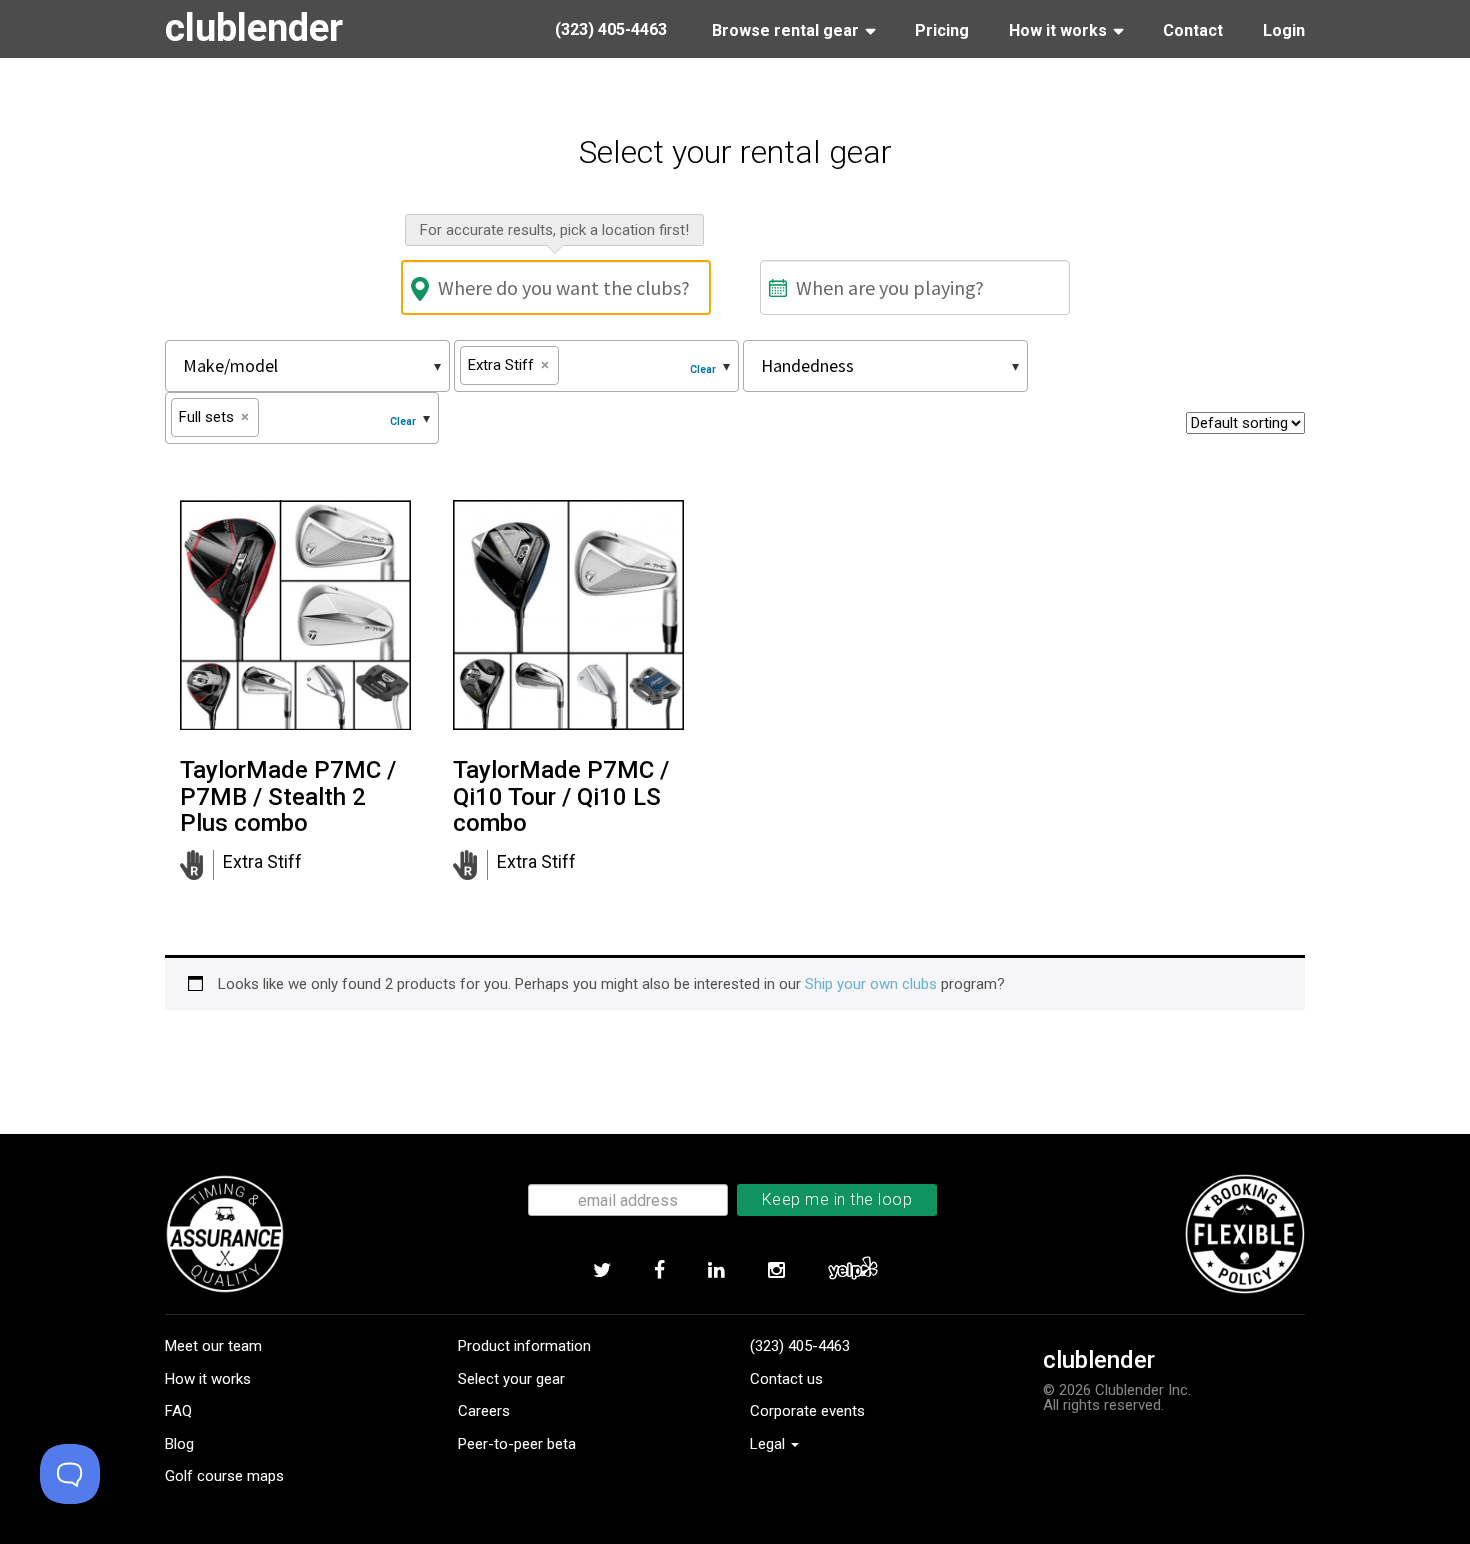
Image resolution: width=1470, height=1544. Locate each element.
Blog (179, 1444)
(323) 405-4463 (800, 1346)
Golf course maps (224, 1476)
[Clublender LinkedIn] (716, 1271)
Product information (524, 1346)
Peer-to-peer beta (517, 1444)
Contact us (786, 1379)
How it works (208, 1379)
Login (1284, 30)
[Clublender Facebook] (659, 1271)
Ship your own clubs (871, 984)
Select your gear (511, 1379)
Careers (484, 1411)
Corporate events (807, 1411)
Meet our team (213, 1346)
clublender (254, 28)
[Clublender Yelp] (852, 1271)
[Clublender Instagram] (776, 1271)
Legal (769, 1444)
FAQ (178, 1411)
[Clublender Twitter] (601, 1271)
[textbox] (296, 365)
